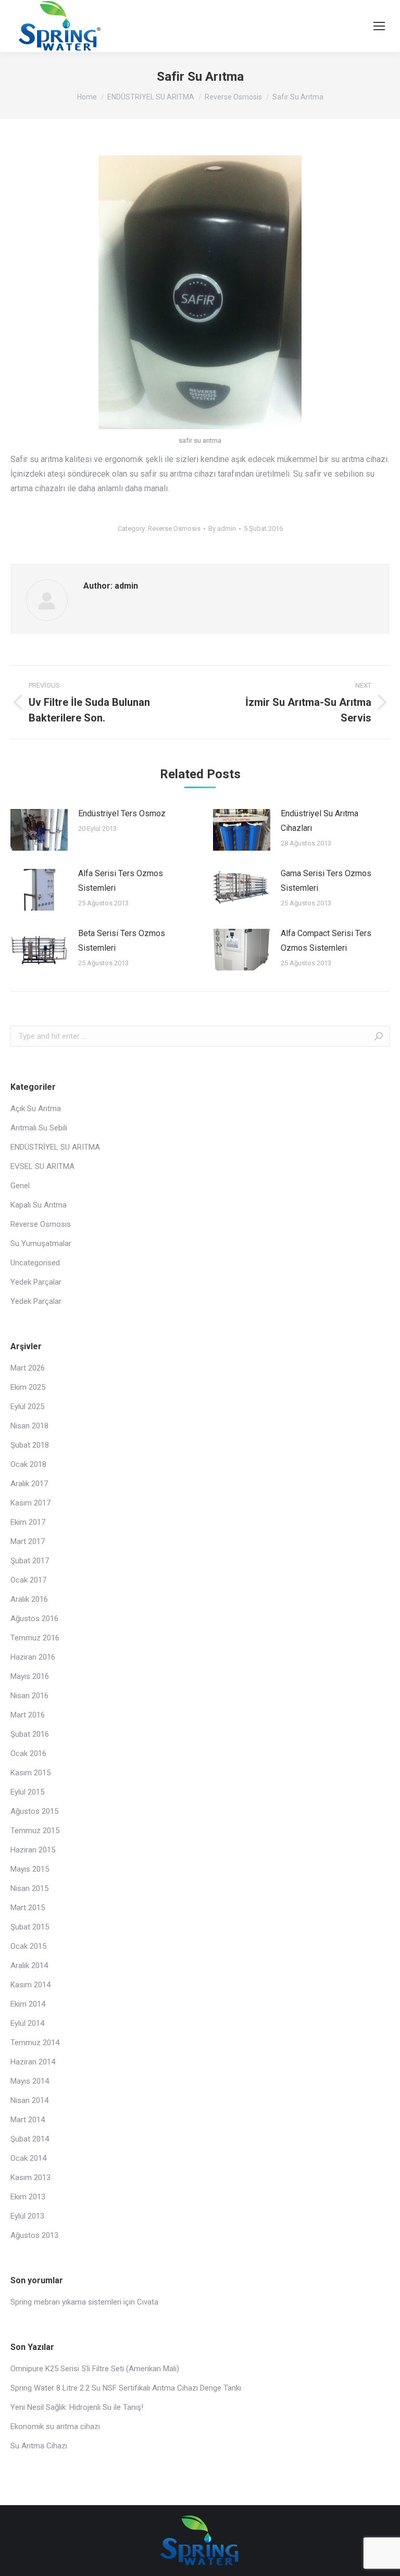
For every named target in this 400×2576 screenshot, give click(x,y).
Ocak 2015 (28, 1946)
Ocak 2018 (28, 1464)
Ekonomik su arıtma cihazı (55, 2426)
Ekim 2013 (28, 2197)
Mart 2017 (28, 1541)
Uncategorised (35, 1263)
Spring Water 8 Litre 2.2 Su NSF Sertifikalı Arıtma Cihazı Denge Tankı (126, 2388)
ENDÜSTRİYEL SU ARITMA (55, 1147)
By (222, 528)
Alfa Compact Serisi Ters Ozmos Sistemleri (326, 941)
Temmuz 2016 (35, 1638)
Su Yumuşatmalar (41, 1243)
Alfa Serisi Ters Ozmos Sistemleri (121, 881)
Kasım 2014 (30, 1985)
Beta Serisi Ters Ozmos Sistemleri (122, 941)
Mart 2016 (28, 1715)
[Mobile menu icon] (379, 26)
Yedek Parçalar (36, 1282)
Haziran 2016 (33, 1657)
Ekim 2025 (28, 1387)
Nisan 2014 (29, 2100)
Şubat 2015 (30, 1927)
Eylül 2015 (27, 1792)
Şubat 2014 (30, 2139)
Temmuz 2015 (35, 1831)
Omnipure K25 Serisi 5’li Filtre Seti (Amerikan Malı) (95, 2369)
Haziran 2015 (33, 1850)
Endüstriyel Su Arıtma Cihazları (320, 821)
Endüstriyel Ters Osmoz (122, 813)
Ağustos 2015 (34, 1811)
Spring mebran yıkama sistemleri (66, 2302)
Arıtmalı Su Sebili (39, 1128)
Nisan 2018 (29, 1426)
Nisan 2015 (29, 1888)
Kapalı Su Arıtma (39, 1205)
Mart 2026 (28, 1368)
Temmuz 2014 (35, 2043)
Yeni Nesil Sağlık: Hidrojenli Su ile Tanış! (77, 2407)
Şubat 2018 (30, 1445)
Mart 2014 (28, 2120)
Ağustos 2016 (34, 1619)
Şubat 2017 (30, 1561)
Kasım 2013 (30, 2177)
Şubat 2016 (30, 1734)
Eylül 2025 (27, 1407)
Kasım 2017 (30, 1503)
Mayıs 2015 (30, 1869)
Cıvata (148, 2302)
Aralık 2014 (29, 1965)
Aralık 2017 (29, 1484)
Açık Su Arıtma (36, 1109)
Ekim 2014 (28, 2004)
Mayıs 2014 (30, 2081)
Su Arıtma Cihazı (39, 2446)
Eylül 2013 (27, 2216)
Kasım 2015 (30, 1773)
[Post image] (39, 830)
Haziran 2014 (33, 2062)
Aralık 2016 (29, 1599)
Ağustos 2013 (34, 2235)
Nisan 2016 (29, 1696)
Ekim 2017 (28, 1522)
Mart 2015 (28, 1908)
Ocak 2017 (28, 1580)
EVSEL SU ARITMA (42, 1166)
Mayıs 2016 (30, 1676)
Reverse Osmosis (174, 528)
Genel (20, 1186)
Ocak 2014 (28, 2158)
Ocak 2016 (28, 1753)
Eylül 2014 (27, 2023)
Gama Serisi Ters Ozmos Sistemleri (326, 881)
